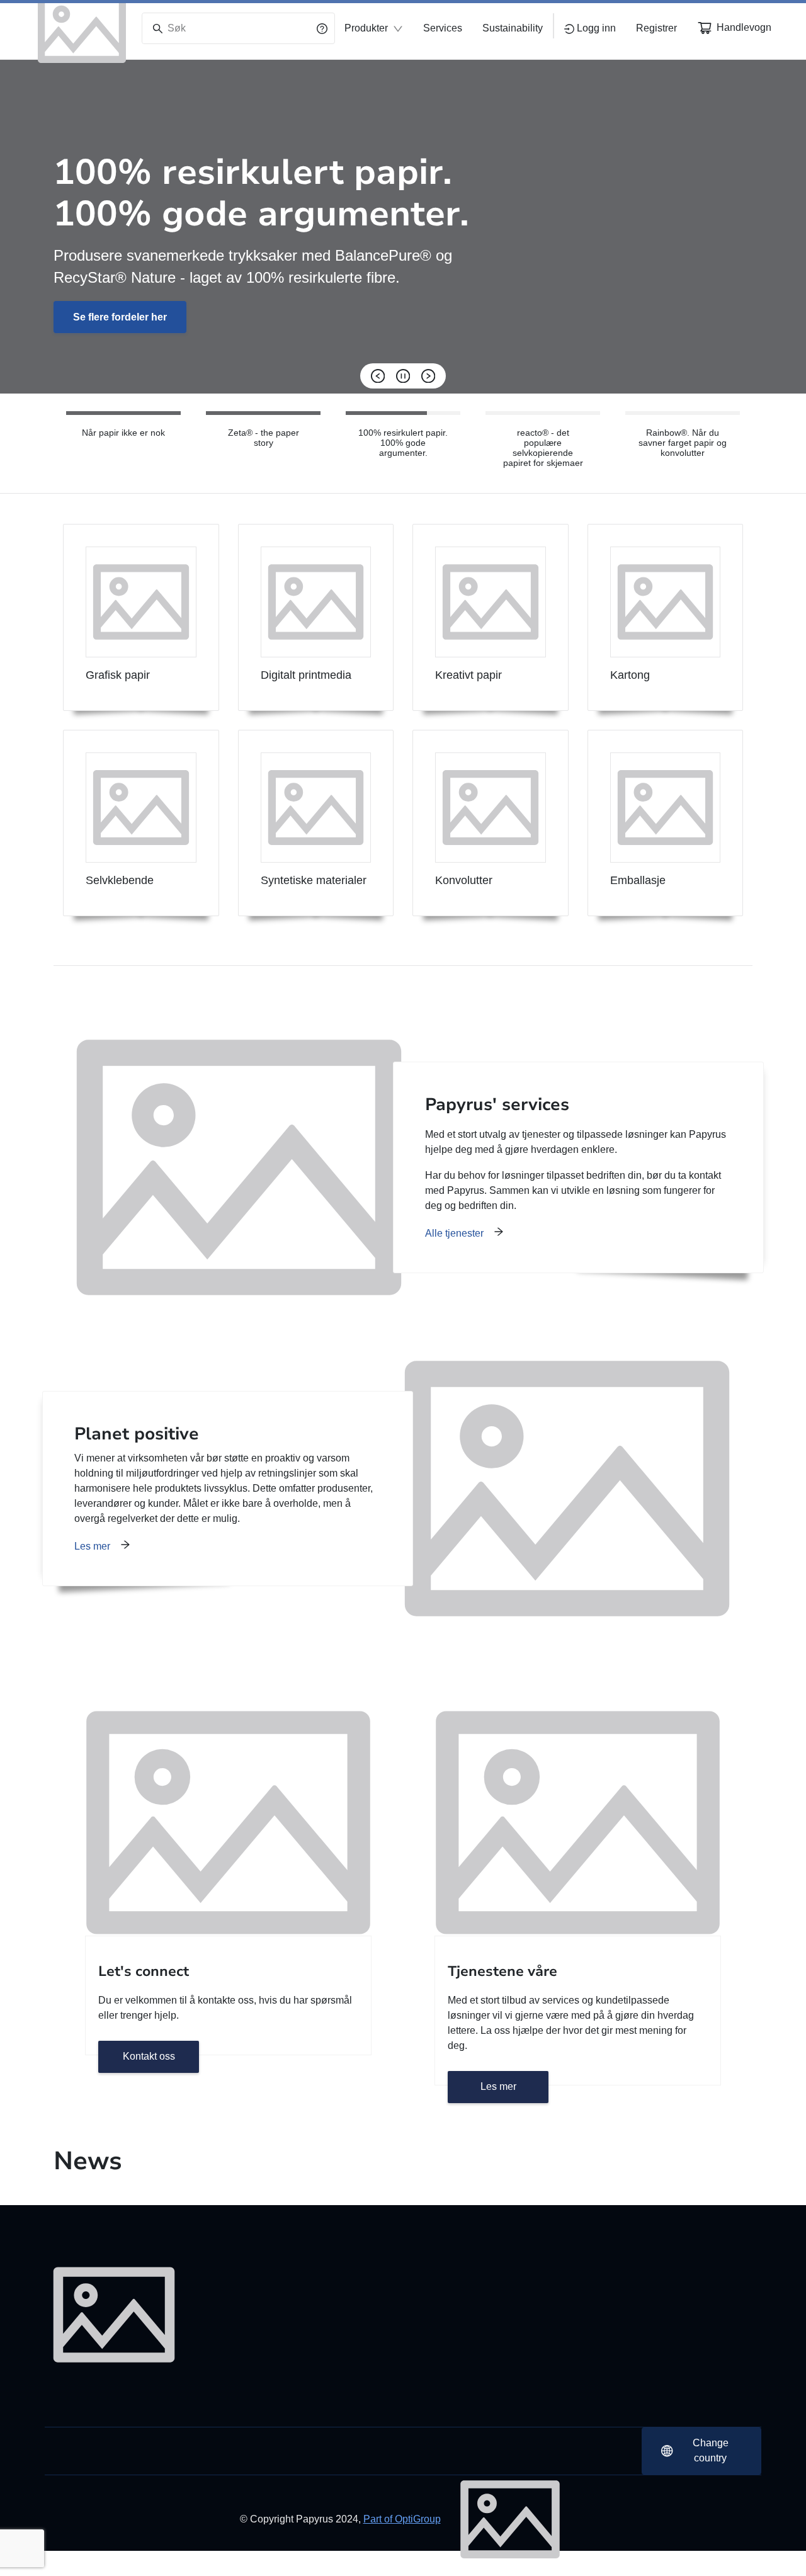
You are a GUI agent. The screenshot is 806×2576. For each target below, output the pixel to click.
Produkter (366, 28)
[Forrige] (378, 376)
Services (443, 28)
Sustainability (513, 28)
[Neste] (428, 376)
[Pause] (403, 376)
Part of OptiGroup (402, 2519)
